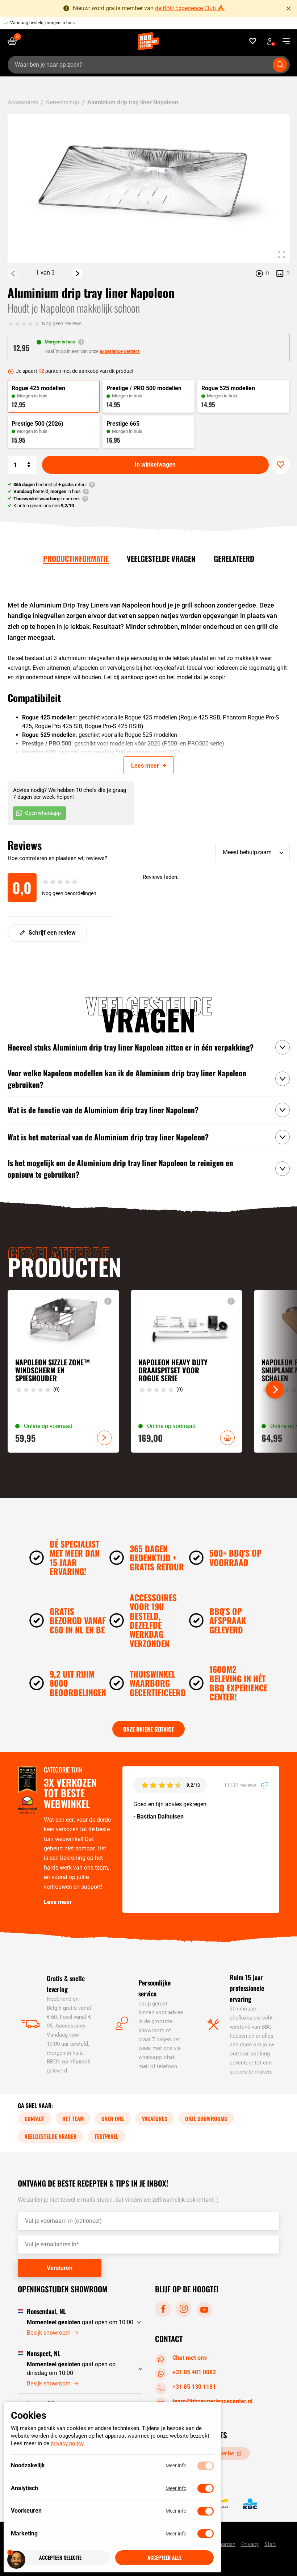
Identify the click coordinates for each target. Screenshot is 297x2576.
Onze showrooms (206, 2118)
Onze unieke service (148, 1729)
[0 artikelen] (15, 41)
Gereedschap (63, 102)
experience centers (120, 351)
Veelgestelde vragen (161, 558)
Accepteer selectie (60, 2558)
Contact (34, 2118)
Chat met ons (190, 2358)
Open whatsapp (43, 813)
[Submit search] (280, 65)
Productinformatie (76, 558)
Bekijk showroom (49, 2333)
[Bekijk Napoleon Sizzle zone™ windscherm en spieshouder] (63, 1371)
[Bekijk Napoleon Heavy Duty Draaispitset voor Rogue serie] (187, 1371)
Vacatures (155, 2118)
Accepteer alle (164, 2558)
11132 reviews (241, 1785)
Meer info (176, 2466)
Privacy (250, 2544)
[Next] (78, 274)
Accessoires (23, 102)
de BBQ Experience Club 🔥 (190, 8)
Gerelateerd (234, 558)
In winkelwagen (155, 465)
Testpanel (106, 2136)
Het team (73, 2118)
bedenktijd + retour (50, 485)
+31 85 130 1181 (194, 2387)
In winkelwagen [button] (227, 1438)
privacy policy (67, 2444)
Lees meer (58, 1902)
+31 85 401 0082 (194, 2372)
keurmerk (47, 499)
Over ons (113, 2118)
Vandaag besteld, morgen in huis (42, 23)
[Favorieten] (253, 41)
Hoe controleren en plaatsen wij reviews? (57, 858)
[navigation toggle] (283, 41)
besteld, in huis (47, 491)
